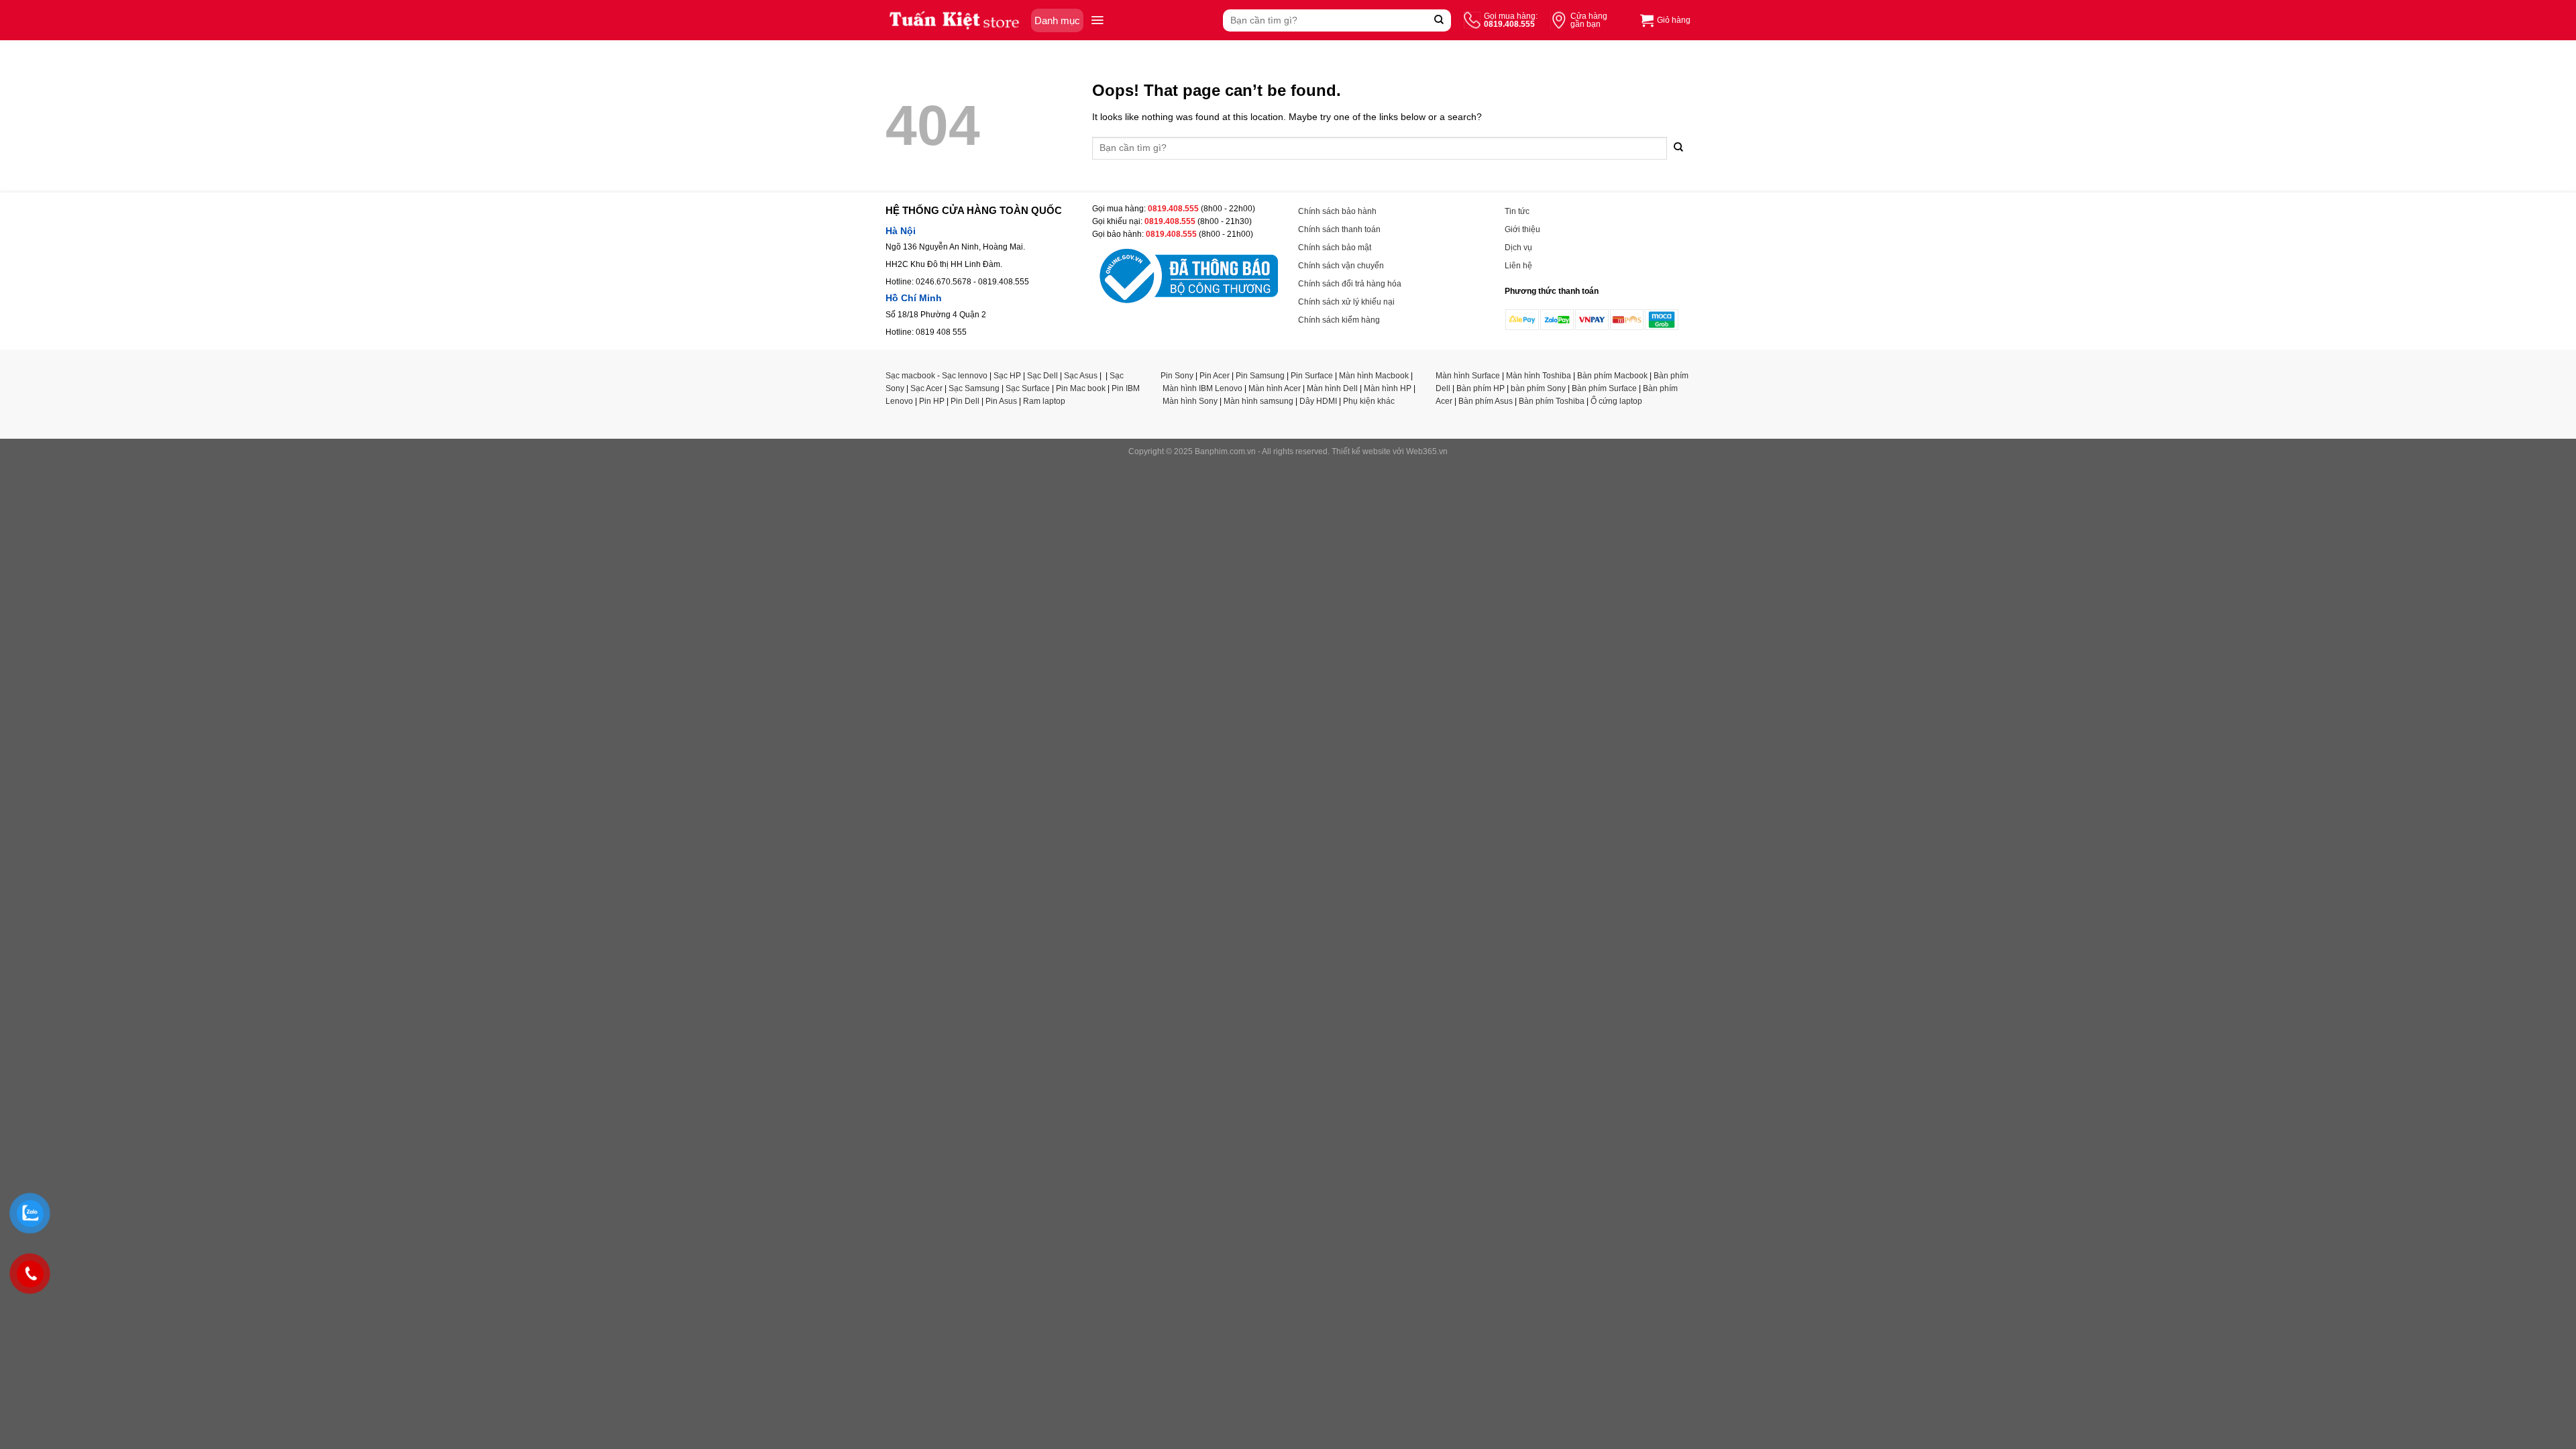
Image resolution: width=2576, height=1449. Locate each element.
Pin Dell (965, 401)
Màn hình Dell (1332, 388)
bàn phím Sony (1538, 388)
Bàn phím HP (1481, 388)
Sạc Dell (1042, 376)
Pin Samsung (1260, 376)
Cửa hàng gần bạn (1589, 20)
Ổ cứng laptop (1616, 401)
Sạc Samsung (974, 388)
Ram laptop (1044, 401)
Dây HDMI (1318, 401)
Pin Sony (1177, 376)
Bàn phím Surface (1604, 388)
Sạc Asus (1081, 376)
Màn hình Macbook (1374, 376)
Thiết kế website (1361, 451)
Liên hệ (1518, 266)
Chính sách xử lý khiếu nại (1346, 302)
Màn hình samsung (1258, 401)
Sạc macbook (910, 376)
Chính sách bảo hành (1337, 211)
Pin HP (932, 401)
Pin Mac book (1081, 388)
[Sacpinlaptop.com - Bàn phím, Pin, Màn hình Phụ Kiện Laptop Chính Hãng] (955, 20)
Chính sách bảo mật (1335, 248)
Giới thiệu (1522, 229)
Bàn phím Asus (1486, 401)
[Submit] (1439, 20)
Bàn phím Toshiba (1552, 401)
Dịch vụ (1518, 248)
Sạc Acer (926, 388)
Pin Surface (1312, 376)
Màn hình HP (1388, 388)
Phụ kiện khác (1369, 401)
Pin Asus (1001, 401)
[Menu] (1097, 20)
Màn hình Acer (1275, 388)
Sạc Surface (1028, 388)
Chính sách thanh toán (1339, 229)
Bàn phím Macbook (1612, 376)
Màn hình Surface (1468, 376)
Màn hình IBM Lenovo (1202, 388)
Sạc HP (1007, 376)
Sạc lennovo (965, 376)
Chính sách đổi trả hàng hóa (1350, 284)
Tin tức (1517, 211)
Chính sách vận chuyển (1341, 266)
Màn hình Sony (1190, 401)
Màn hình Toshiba (1539, 376)
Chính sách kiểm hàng (1339, 320)
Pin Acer (1215, 376)
